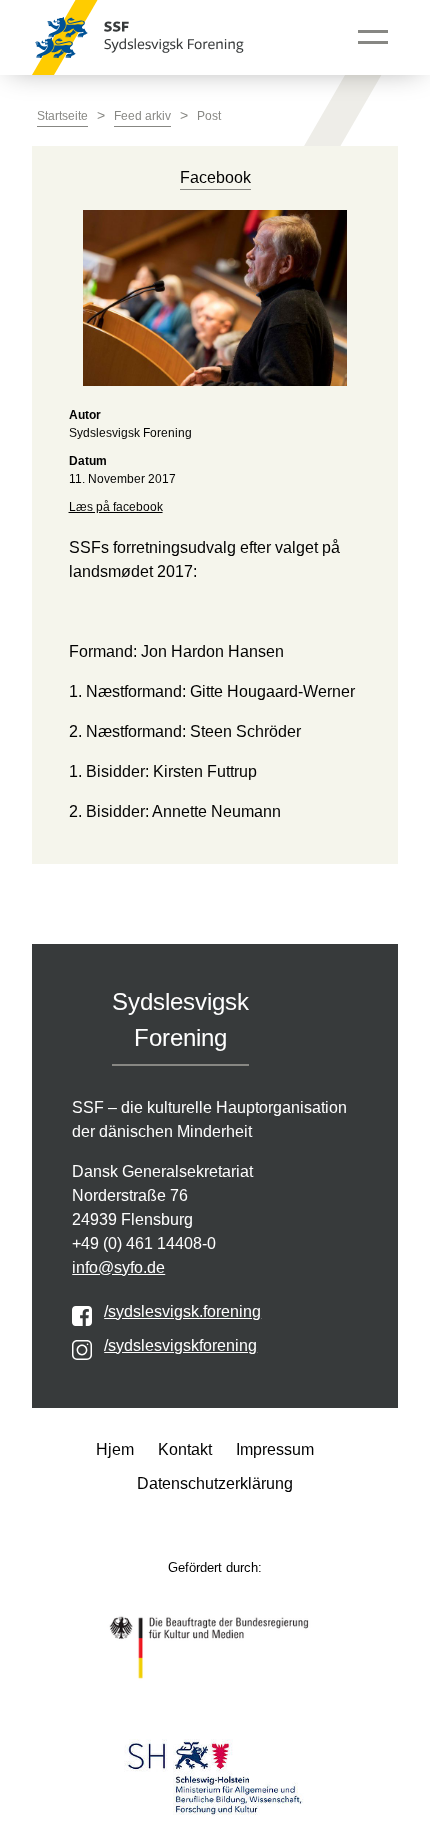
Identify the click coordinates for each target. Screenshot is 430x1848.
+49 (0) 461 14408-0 (144, 1243)
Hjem (115, 1449)
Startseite (62, 116)
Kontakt (185, 1449)
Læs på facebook (116, 507)
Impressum (275, 1449)
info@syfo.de (118, 1267)
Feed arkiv (142, 116)
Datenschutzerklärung (215, 1483)
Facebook (215, 177)
